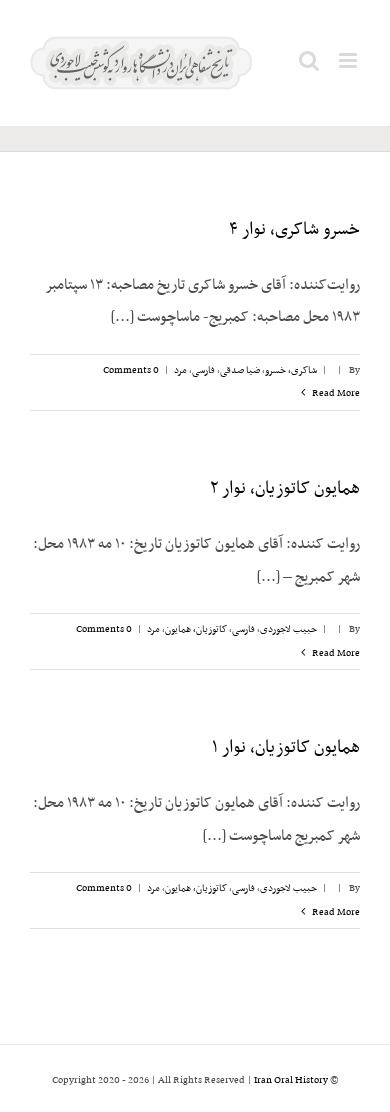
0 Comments (131, 370)
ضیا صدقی (240, 370)
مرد (180, 370)
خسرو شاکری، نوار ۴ (294, 230)
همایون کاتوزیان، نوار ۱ (286, 748)
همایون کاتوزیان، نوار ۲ (285, 489)
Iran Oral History (291, 1080)
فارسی (203, 370)
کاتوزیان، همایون (196, 629)
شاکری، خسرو (291, 370)
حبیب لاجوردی (288, 629)
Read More (335, 393)
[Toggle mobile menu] (349, 60)
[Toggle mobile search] (309, 60)
